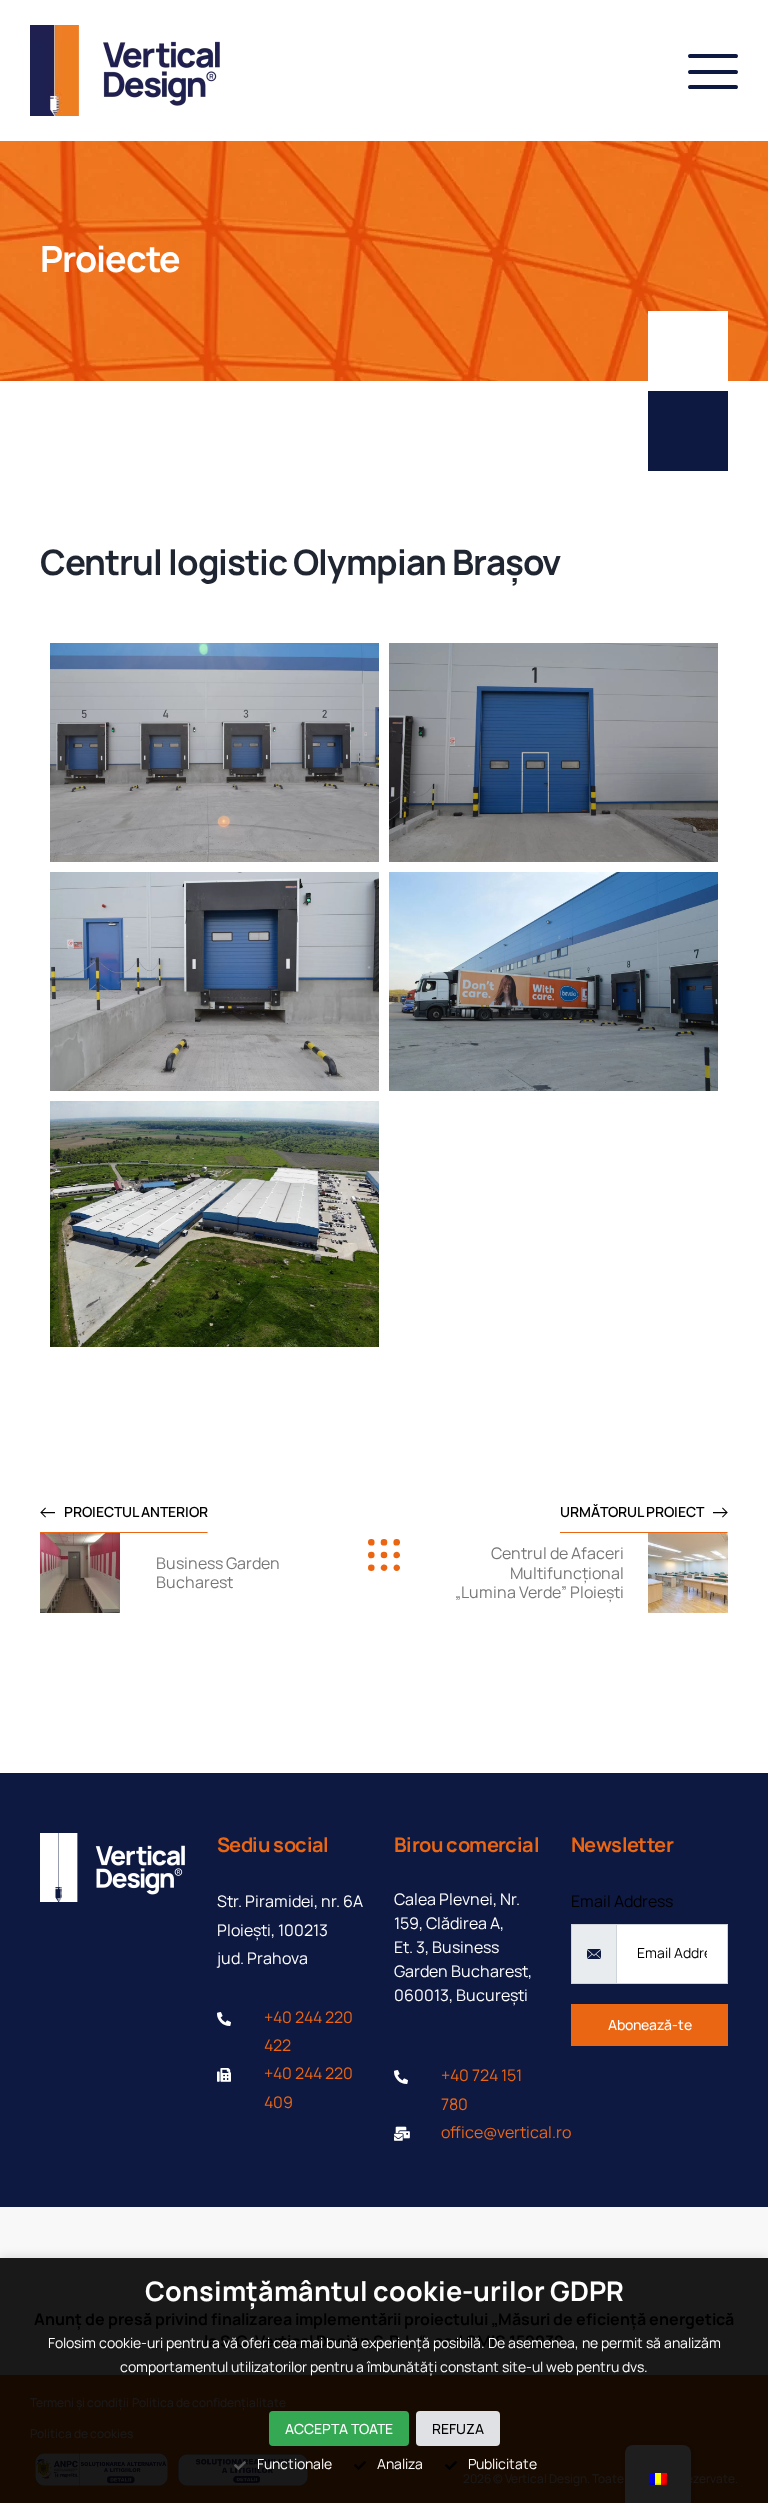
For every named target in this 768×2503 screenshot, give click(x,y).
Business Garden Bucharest (218, 1572)
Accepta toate (339, 2428)
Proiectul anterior (136, 1511)
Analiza (400, 2463)
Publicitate (502, 2463)
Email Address (622, 1901)
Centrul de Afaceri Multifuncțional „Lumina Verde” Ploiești (539, 1572)
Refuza (458, 2428)
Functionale (294, 2463)
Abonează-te (650, 2024)
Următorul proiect (632, 1511)
